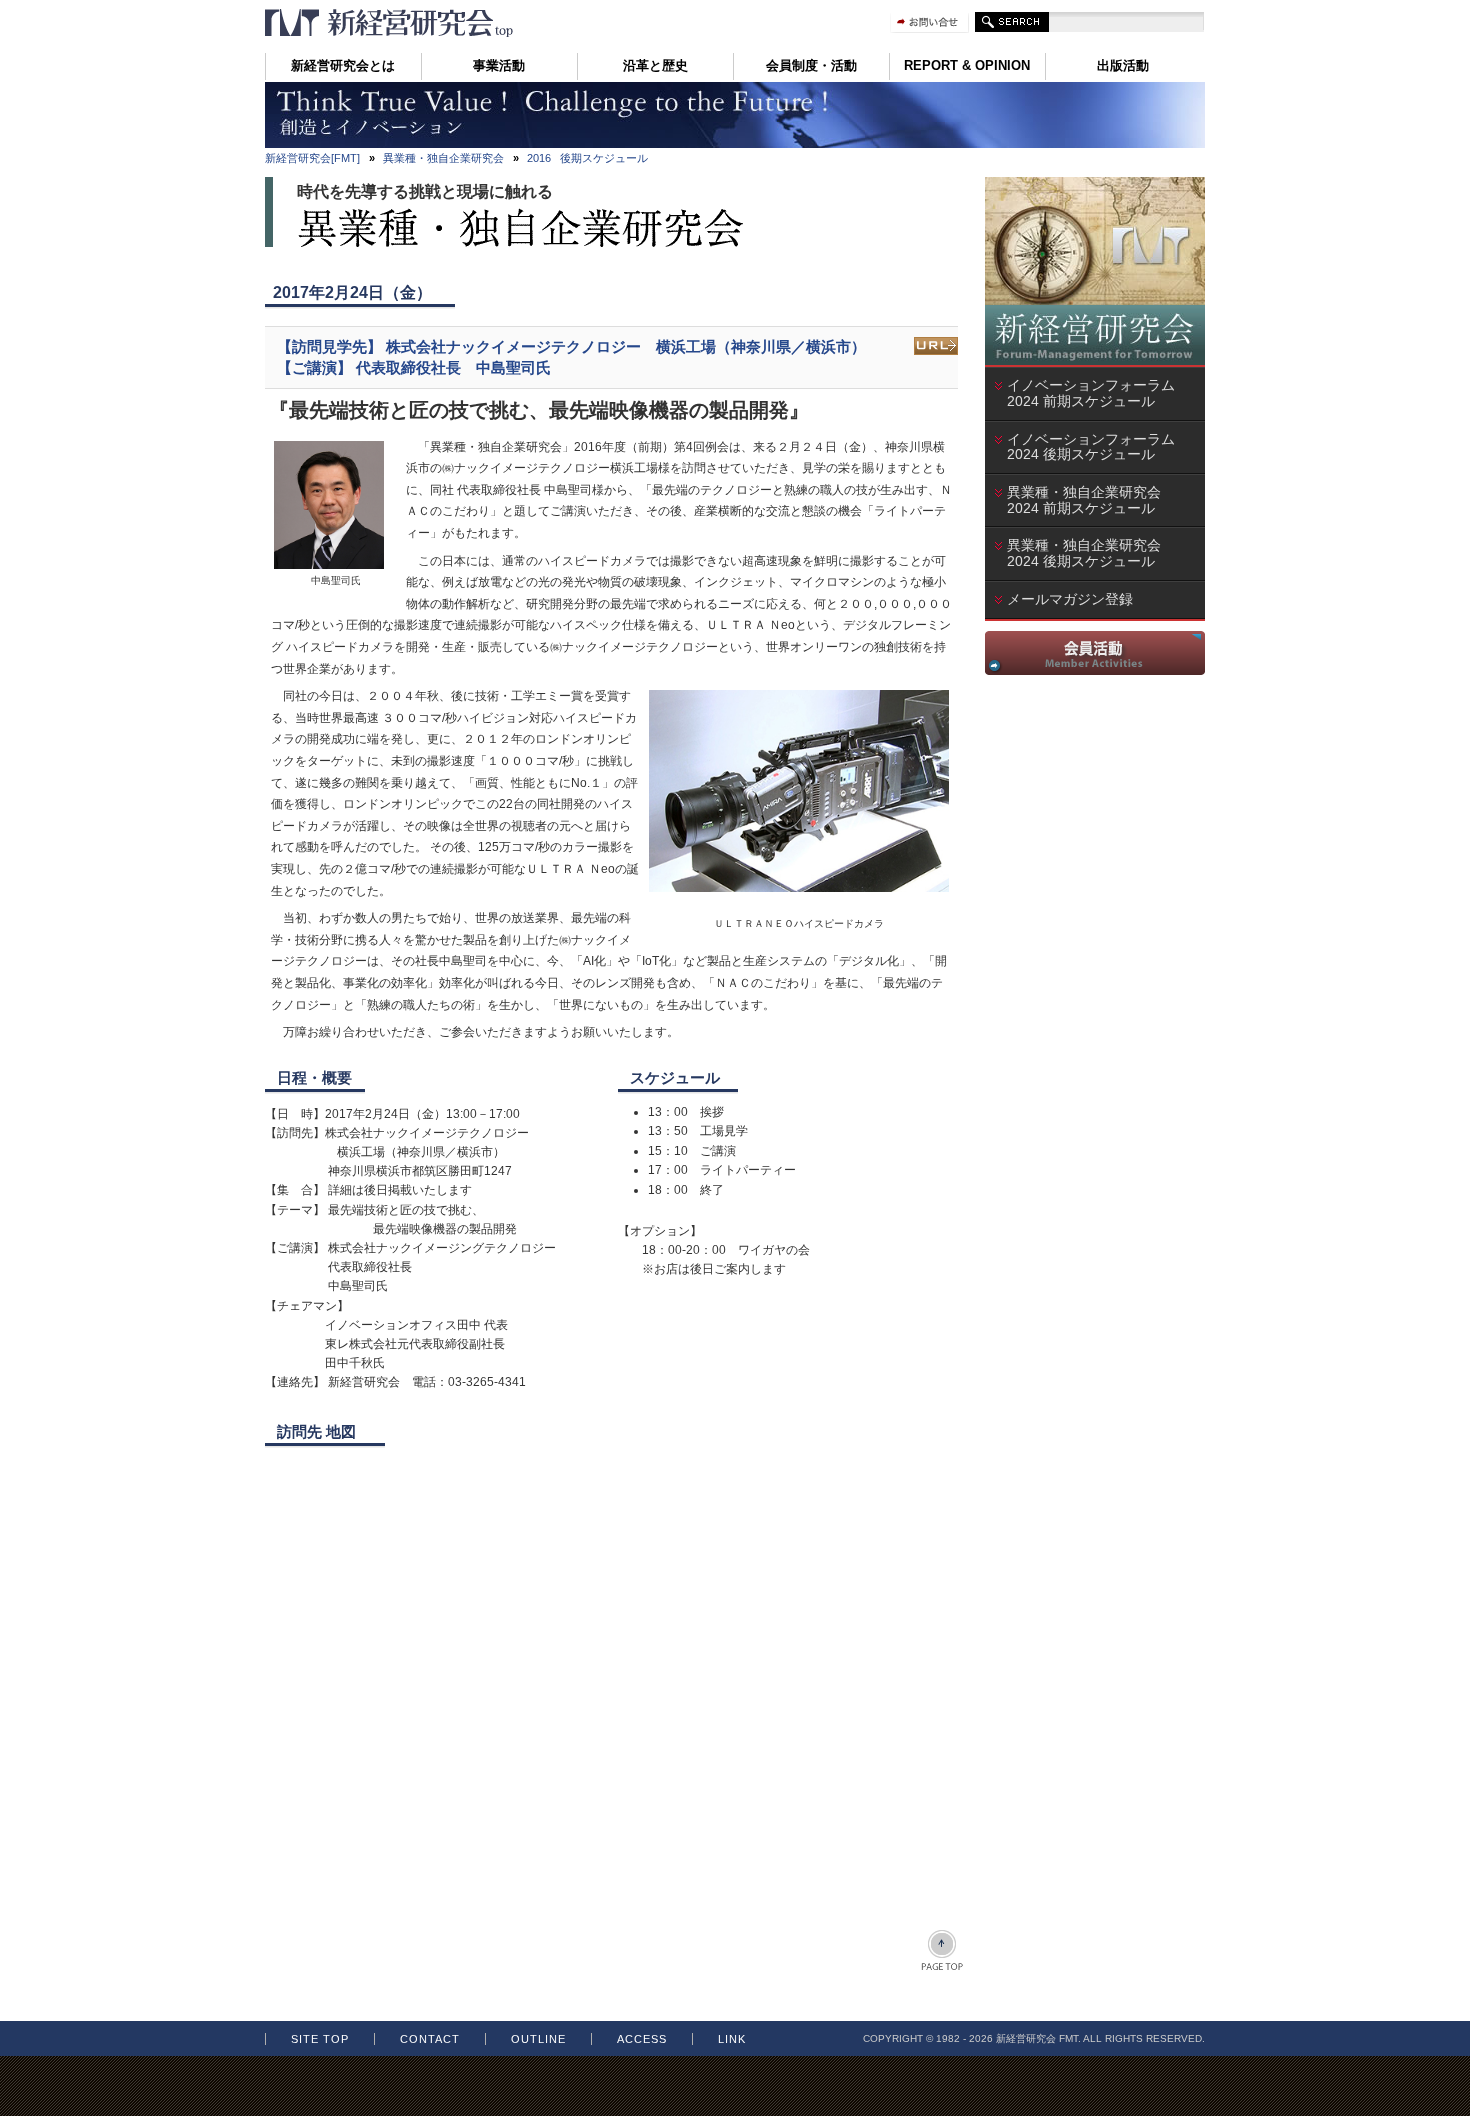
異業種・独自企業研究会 (443, 158)
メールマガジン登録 (1070, 599)
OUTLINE (538, 2039)
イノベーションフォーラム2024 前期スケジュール (1091, 393)
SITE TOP (320, 2039)
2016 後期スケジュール (587, 158)
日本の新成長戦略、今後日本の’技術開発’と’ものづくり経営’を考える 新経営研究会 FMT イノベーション (390, 23)
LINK (732, 2039)
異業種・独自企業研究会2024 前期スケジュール (1088, 500)
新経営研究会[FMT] (312, 158)
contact (430, 2039)
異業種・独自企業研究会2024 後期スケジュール (1088, 553)
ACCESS (642, 2039)
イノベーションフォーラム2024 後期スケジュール (1091, 447)
